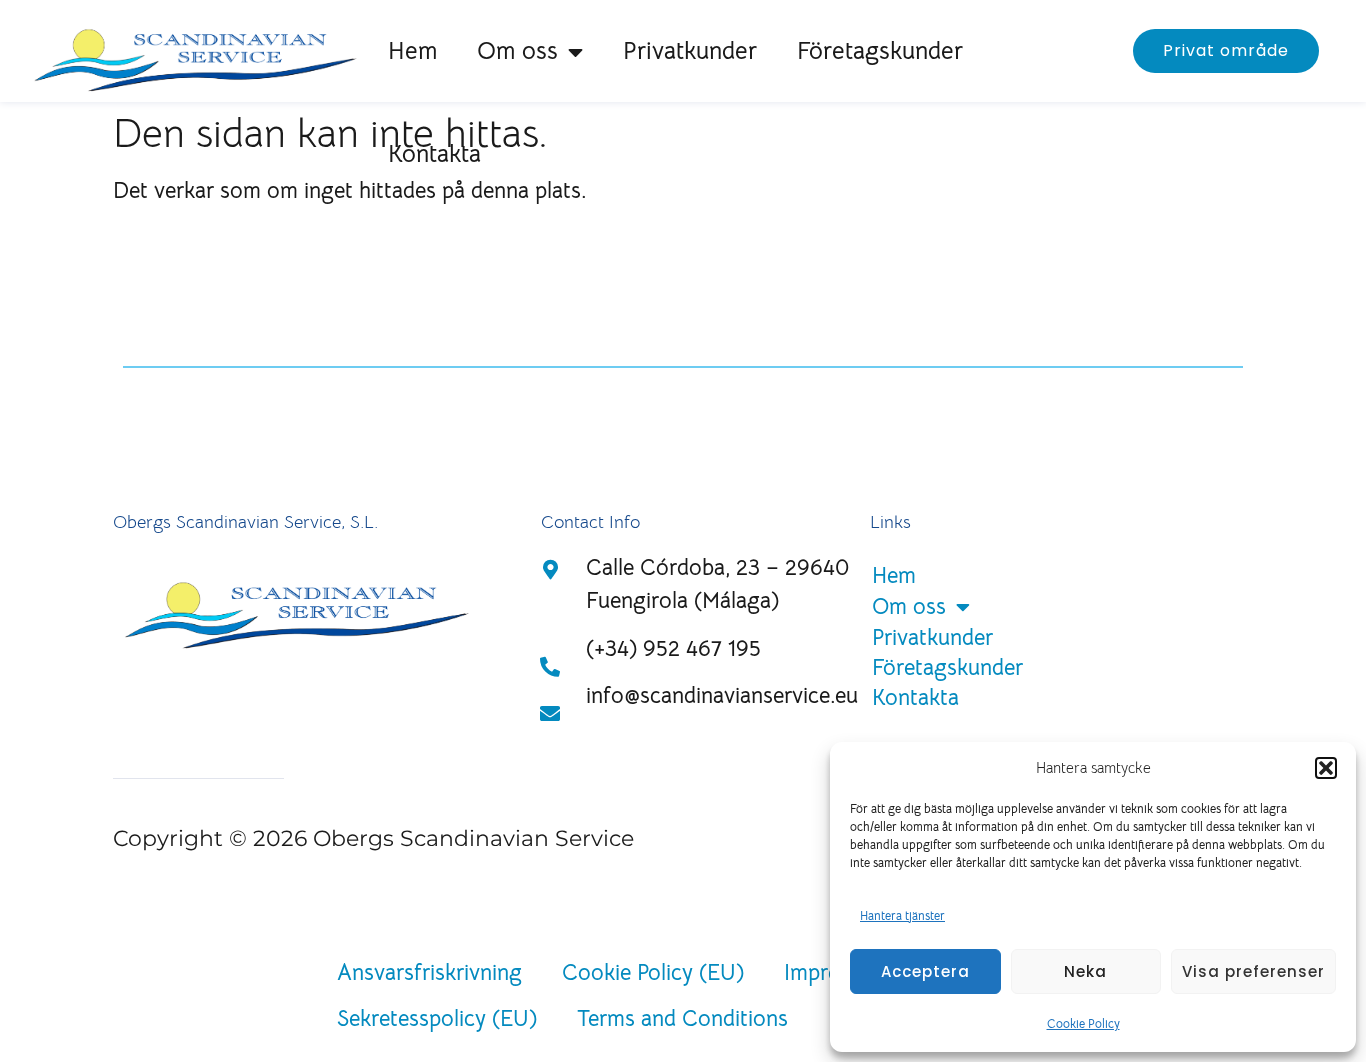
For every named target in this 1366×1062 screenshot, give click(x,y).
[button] (1326, 768)
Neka (1085, 971)
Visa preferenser (1253, 971)
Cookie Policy (1083, 1023)
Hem (412, 51)
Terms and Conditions (682, 1018)
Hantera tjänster (902, 915)
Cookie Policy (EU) (653, 972)
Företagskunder (880, 51)
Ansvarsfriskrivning (429, 972)
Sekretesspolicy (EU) (437, 1018)
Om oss (517, 51)
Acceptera (925, 971)
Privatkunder (690, 51)
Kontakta (434, 154)
